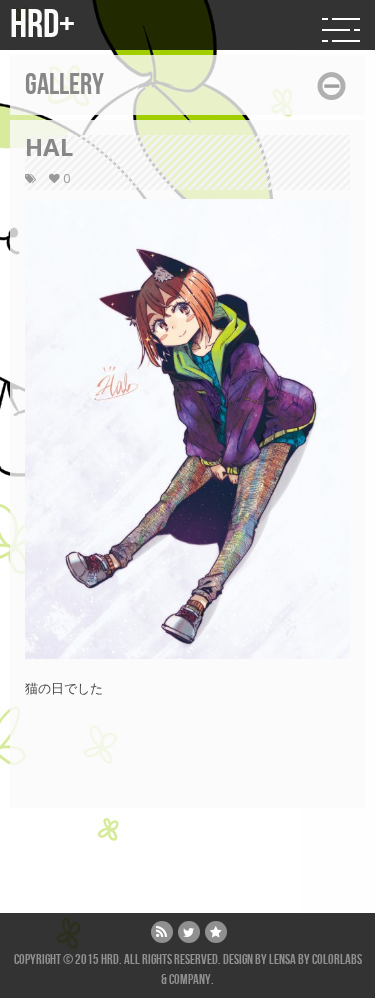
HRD (110, 959)
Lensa (282, 959)
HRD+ (42, 25)
